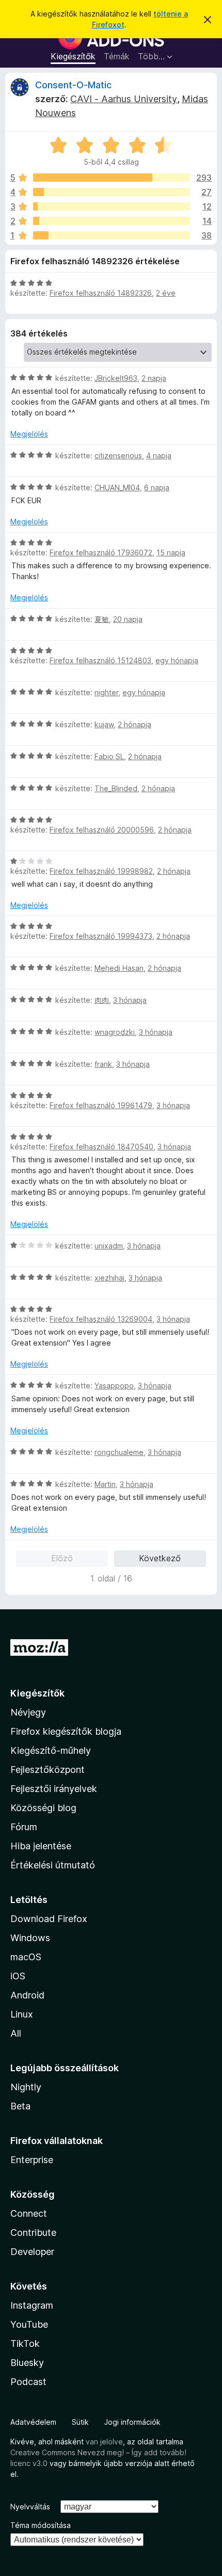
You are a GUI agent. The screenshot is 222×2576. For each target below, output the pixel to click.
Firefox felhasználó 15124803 (100, 660)
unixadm (109, 1246)
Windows (30, 1938)
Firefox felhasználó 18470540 (101, 1147)
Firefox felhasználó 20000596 (102, 830)
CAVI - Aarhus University (124, 99)
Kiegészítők (73, 56)
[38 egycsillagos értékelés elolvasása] (112, 235)
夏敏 (102, 619)
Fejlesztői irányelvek (54, 1789)
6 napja (157, 487)
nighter (106, 692)
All (16, 2033)
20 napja (128, 619)
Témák (117, 56)
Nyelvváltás (30, 2507)
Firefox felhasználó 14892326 (101, 293)
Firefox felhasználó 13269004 (101, 1319)
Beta (20, 2106)
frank (103, 1064)
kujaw (104, 724)
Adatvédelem (33, 2422)
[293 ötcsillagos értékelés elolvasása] (112, 178)
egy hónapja (177, 660)
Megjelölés (29, 434)
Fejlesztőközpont (47, 1770)
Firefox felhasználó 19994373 (101, 936)
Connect (29, 2213)
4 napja (159, 455)
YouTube (29, 2324)
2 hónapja (134, 724)
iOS (18, 1976)
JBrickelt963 (116, 378)
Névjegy (28, 1712)
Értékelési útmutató (53, 1865)
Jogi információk (132, 2422)
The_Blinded (116, 788)
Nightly (26, 2087)
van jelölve (104, 2442)
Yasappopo (114, 1386)
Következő (160, 1558)
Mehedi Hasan (119, 968)
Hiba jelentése (41, 1846)
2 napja (154, 378)
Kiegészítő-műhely (51, 1750)
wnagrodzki (115, 1032)
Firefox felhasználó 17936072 (101, 553)
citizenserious (118, 455)
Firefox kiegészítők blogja (66, 1731)
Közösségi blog (43, 1808)
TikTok (25, 2343)
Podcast (28, 2382)
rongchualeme (119, 1452)
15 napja (171, 553)
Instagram (32, 2305)
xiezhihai (109, 1278)
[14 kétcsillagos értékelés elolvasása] (112, 221)
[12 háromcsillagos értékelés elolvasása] (112, 206)
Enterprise (32, 2160)
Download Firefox (49, 1919)
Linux (22, 2014)
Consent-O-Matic (73, 85)
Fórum (24, 1827)
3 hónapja (130, 1000)
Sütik (80, 2422)
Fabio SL (109, 756)
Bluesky (27, 2363)
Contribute (33, 2233)
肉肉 (102, 1000)
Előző (62, 1558)
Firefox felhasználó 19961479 (101, 1105)
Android (27, 1995)
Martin (105, 1484)
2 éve (166, 293)
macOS (26, 1957)
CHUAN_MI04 (117, 487)
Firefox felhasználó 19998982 (101, 871)
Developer (32, 2252)
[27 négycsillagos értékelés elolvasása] (112, 192)
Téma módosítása (41, 2525)
